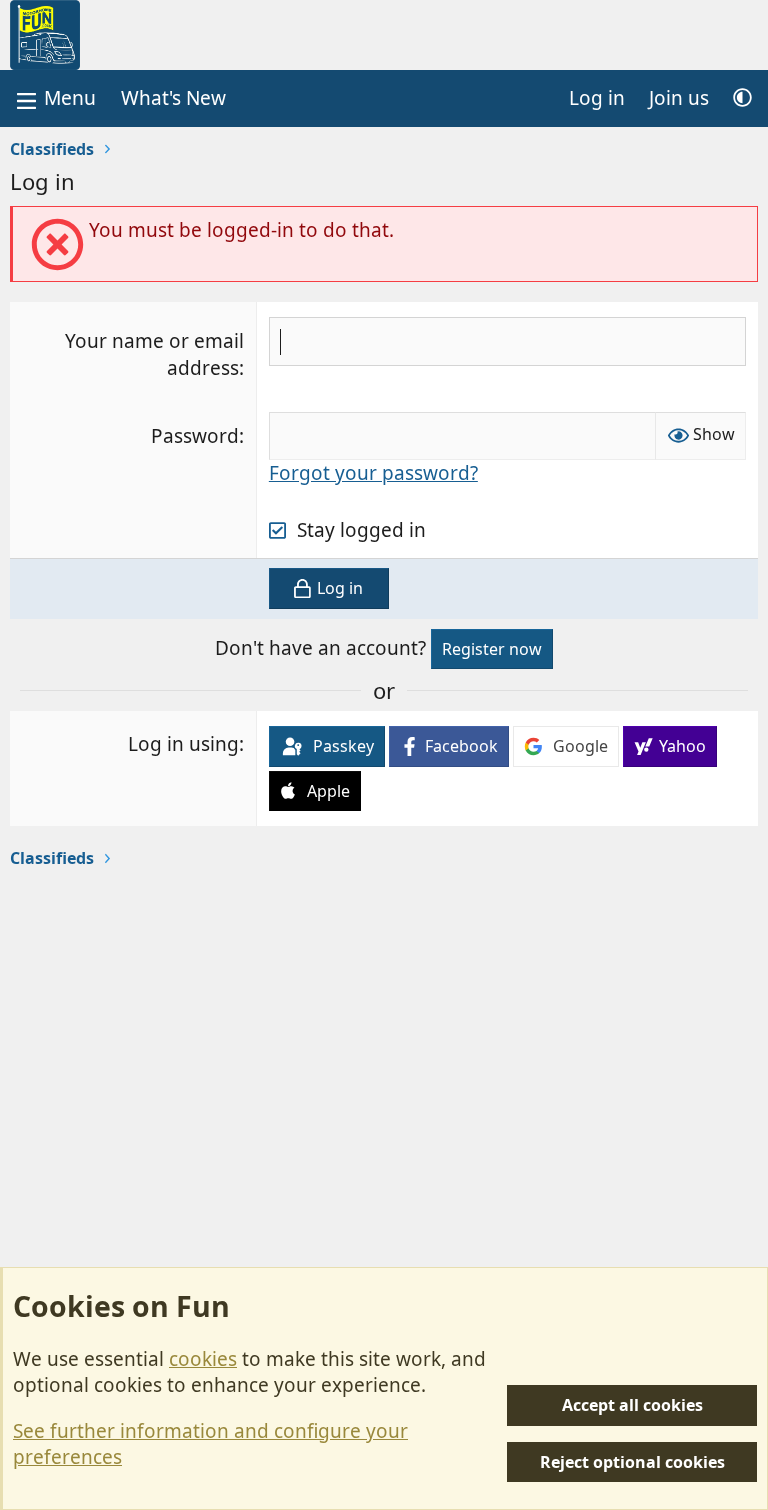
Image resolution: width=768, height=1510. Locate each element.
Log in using (183, 744)
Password (195, 436)
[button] (742, 98)
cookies (203, 1359)
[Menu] (54, 98)
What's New (173, 98)
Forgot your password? (373, 473)
